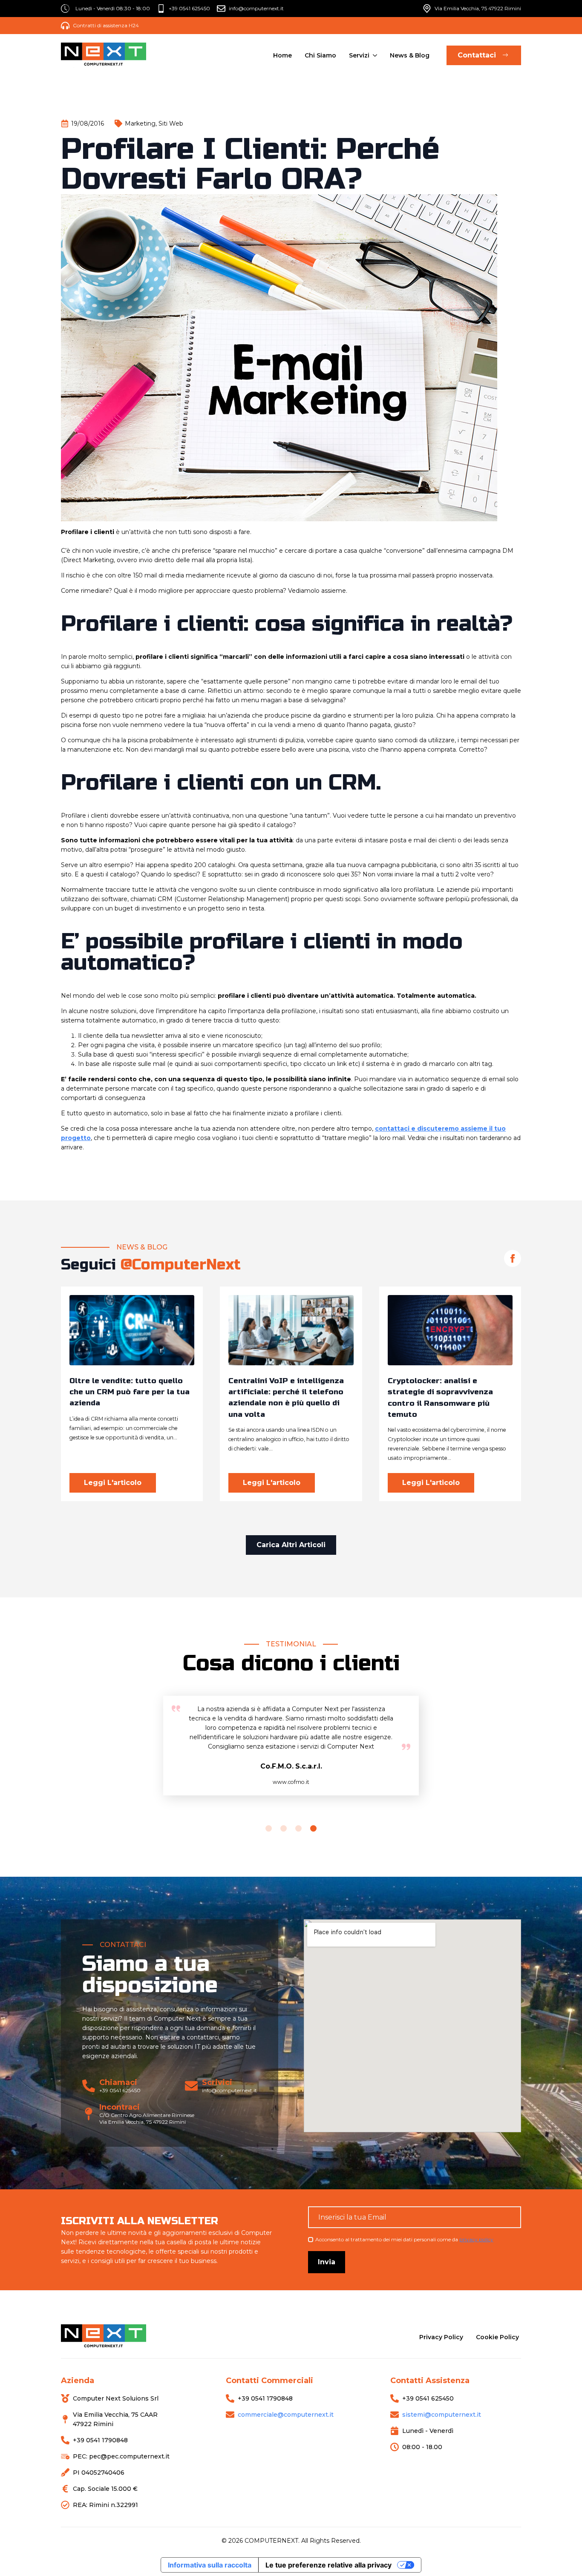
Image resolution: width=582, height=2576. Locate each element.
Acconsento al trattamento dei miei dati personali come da (404, 2239)
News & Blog (410, 55)
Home (282, 55)
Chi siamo (320, 55)
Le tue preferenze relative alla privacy (328, 2565)
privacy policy (476, 2239)
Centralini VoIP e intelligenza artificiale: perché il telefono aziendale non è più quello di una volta (286, 1398)
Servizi (359, 55)
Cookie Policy (497, 2337)
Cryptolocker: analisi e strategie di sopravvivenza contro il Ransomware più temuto (440, 1398)
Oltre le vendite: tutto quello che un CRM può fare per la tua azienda (130, 1392)
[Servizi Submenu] (374, 55)
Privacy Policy (441, 2337)
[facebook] (513, 1258)
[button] (269, 1828)
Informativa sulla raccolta (210, 2565)
